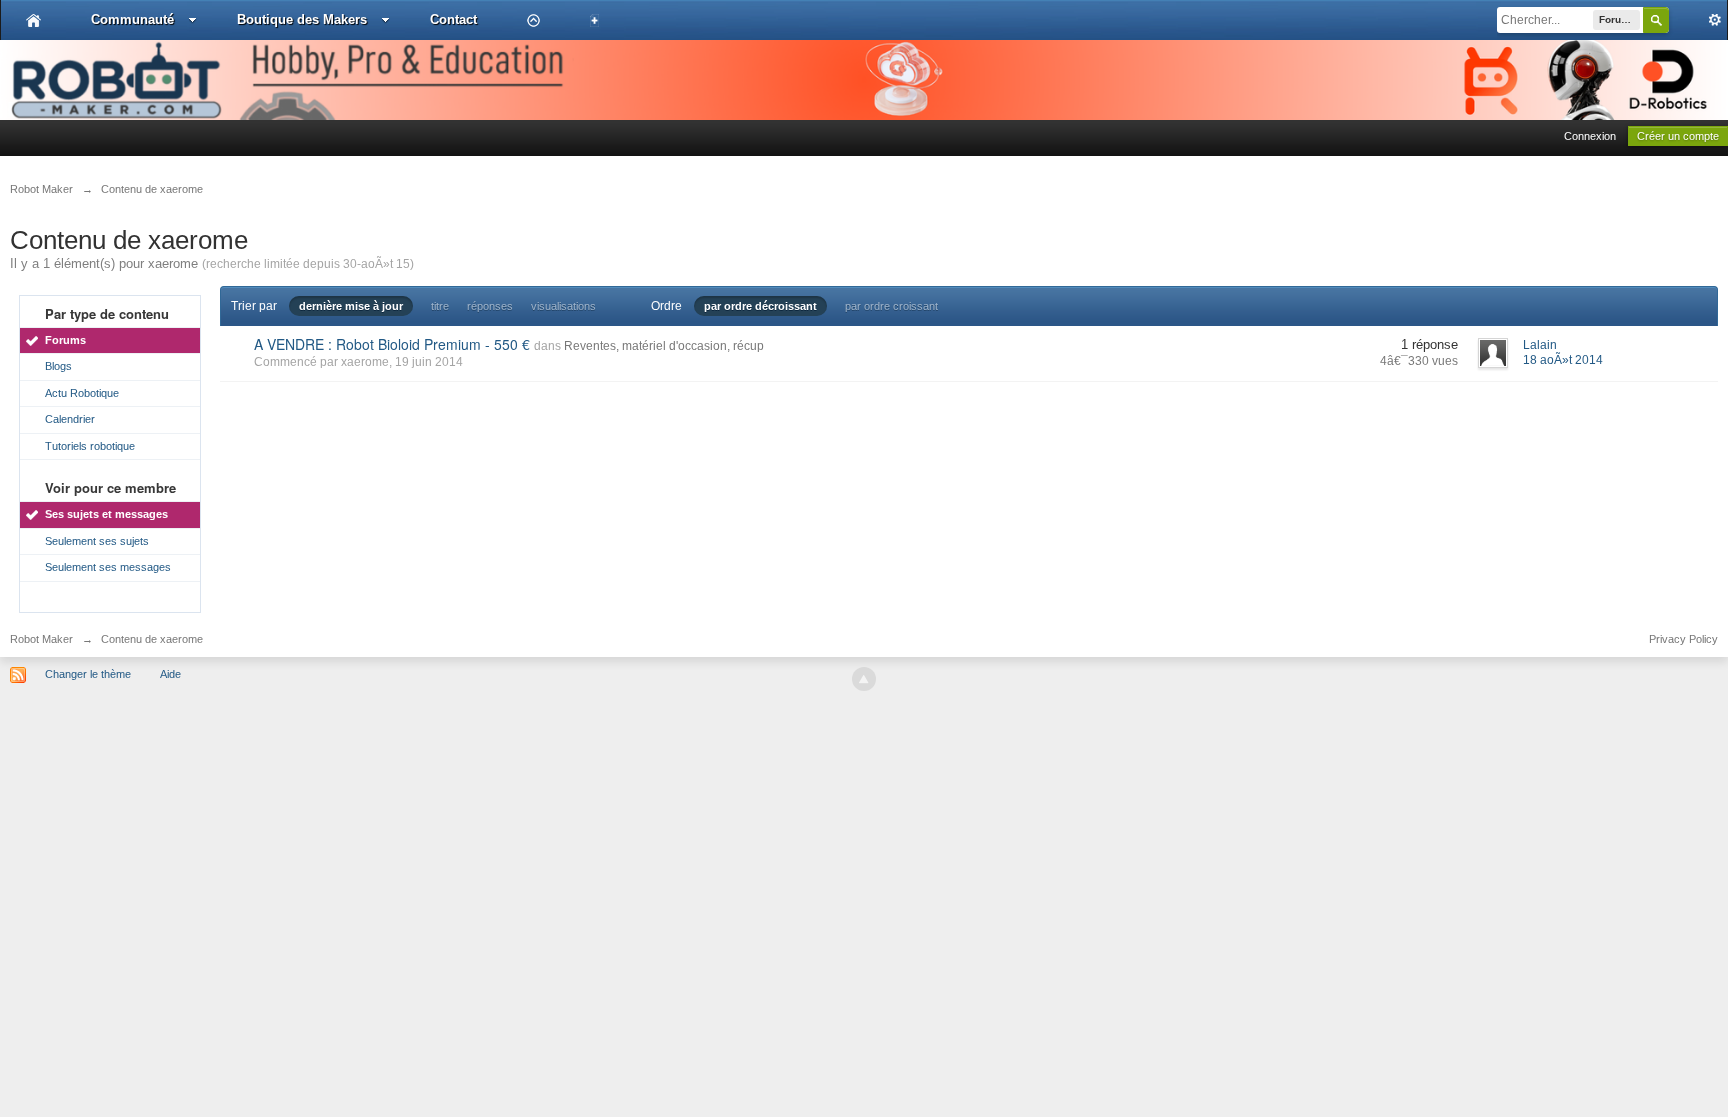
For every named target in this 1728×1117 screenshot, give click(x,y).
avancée (1698, 20)
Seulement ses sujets (97, 541)
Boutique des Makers (302, 19)
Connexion (1590, 136)
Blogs (58, 366)
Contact (453, 19)
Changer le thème (88, 674)
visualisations (563, 306)
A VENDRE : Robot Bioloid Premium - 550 (392, 344)
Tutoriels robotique (90, 446)
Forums (65, 340)
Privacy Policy (1683, 639)
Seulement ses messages (108, 567)
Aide (170, 674)
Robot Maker (41, 639)
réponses (490, 306)
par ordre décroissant (760, 306)
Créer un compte (1678, 136)
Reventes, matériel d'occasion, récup (664, 346)
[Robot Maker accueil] (33, 20)
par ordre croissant (891, 306)
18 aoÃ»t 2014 (1563, 360)
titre (440, 306)
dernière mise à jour (351, 306)
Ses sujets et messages (106, 514)
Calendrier (70, 419)
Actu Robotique (82, 393)
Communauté (132, 19)
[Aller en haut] (864, 679)
